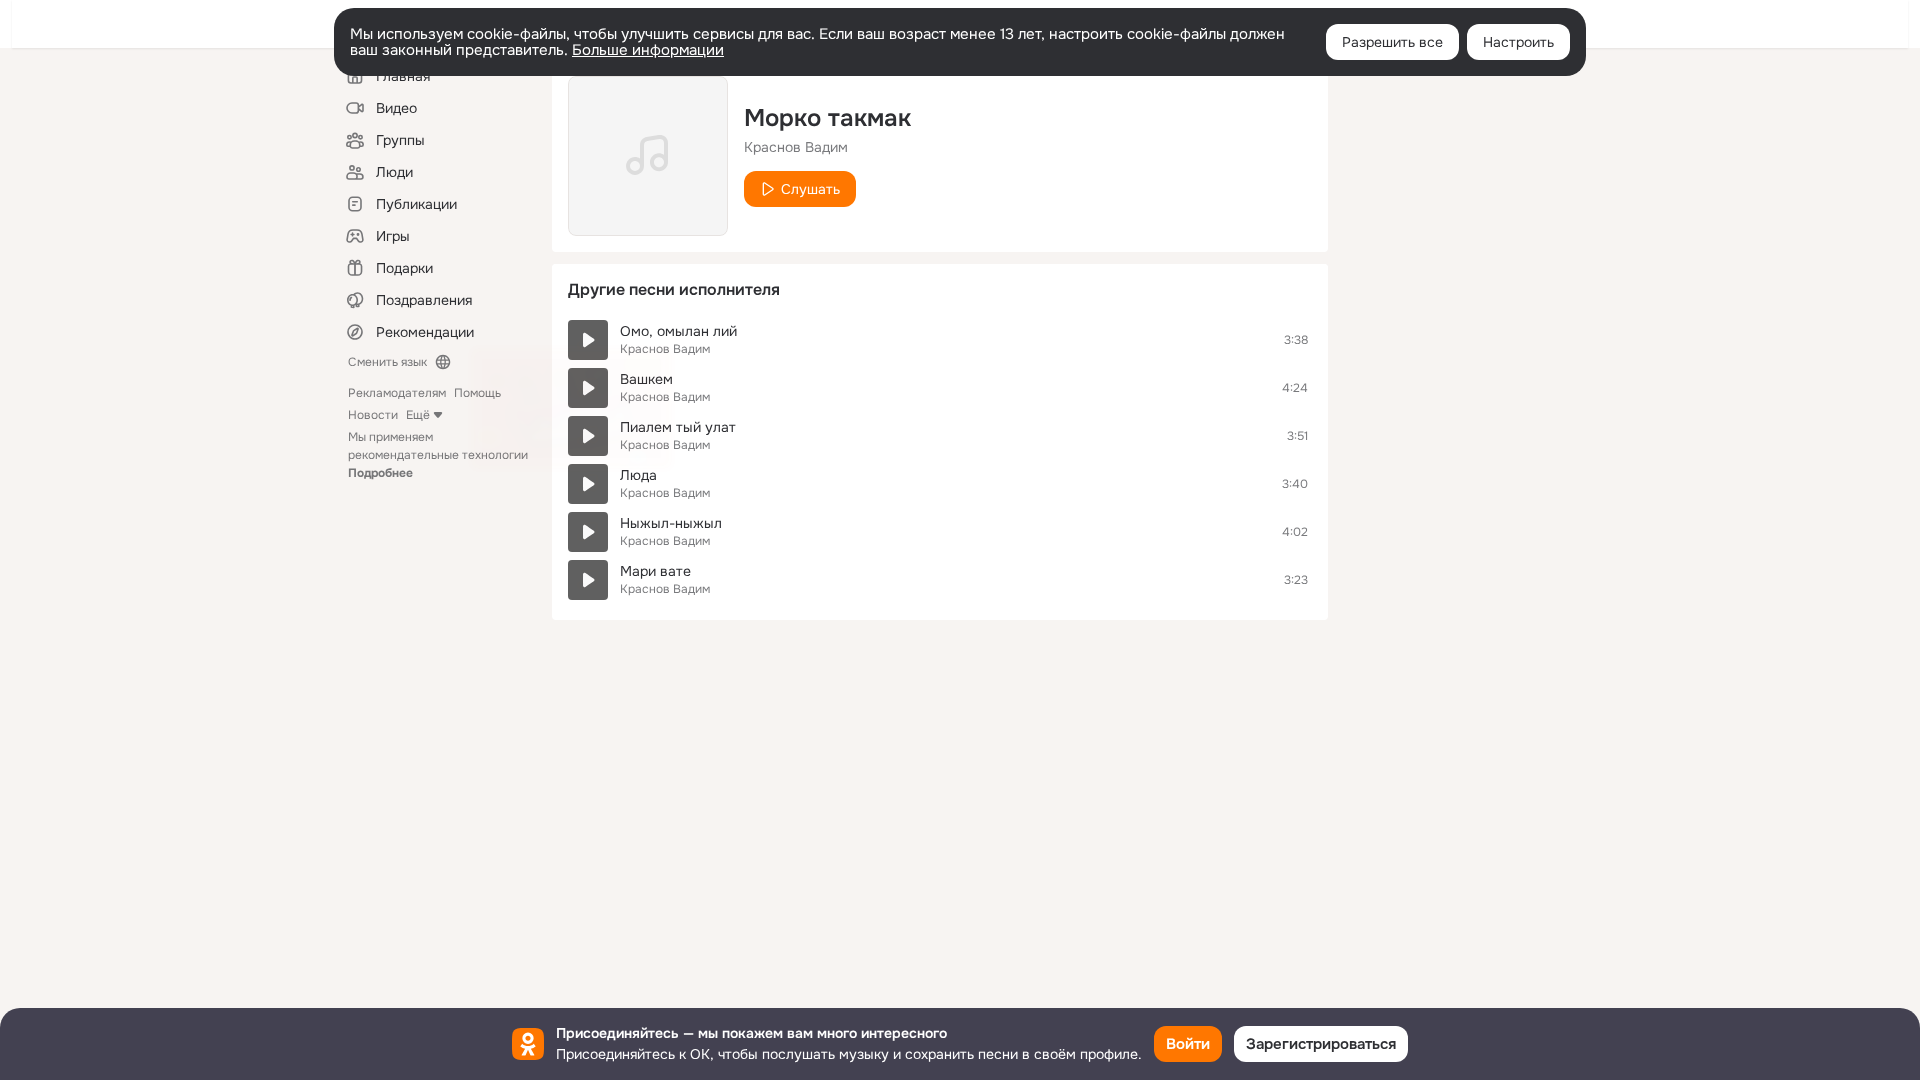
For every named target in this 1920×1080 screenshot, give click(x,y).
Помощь (477, 393)
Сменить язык (387, 362)
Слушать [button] (810, 189)
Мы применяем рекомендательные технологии (438, 455)
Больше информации (648, 50)
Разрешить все (1392, 42)
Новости (373, 415)
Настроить (1518, 42)
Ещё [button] (418, 415)
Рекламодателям (397, 393)
